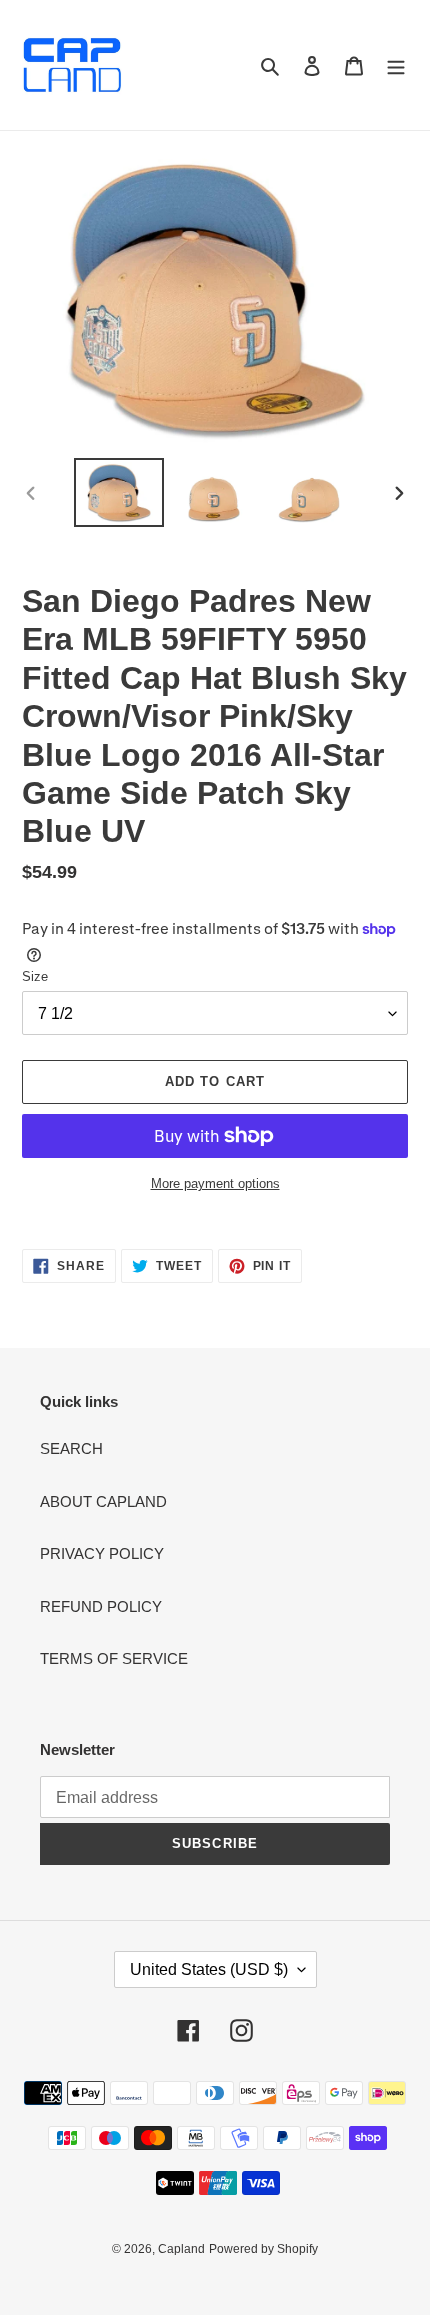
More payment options (215, 1183)
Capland (181, 2249)
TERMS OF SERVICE (114, 1658)
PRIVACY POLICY (102, 1553)
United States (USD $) (209, 1969)
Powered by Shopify (263, 2249)
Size (35, 976)
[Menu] (396, 65)
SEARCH (71, 1448)
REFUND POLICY (101, 1606)
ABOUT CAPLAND (103, 1501)
